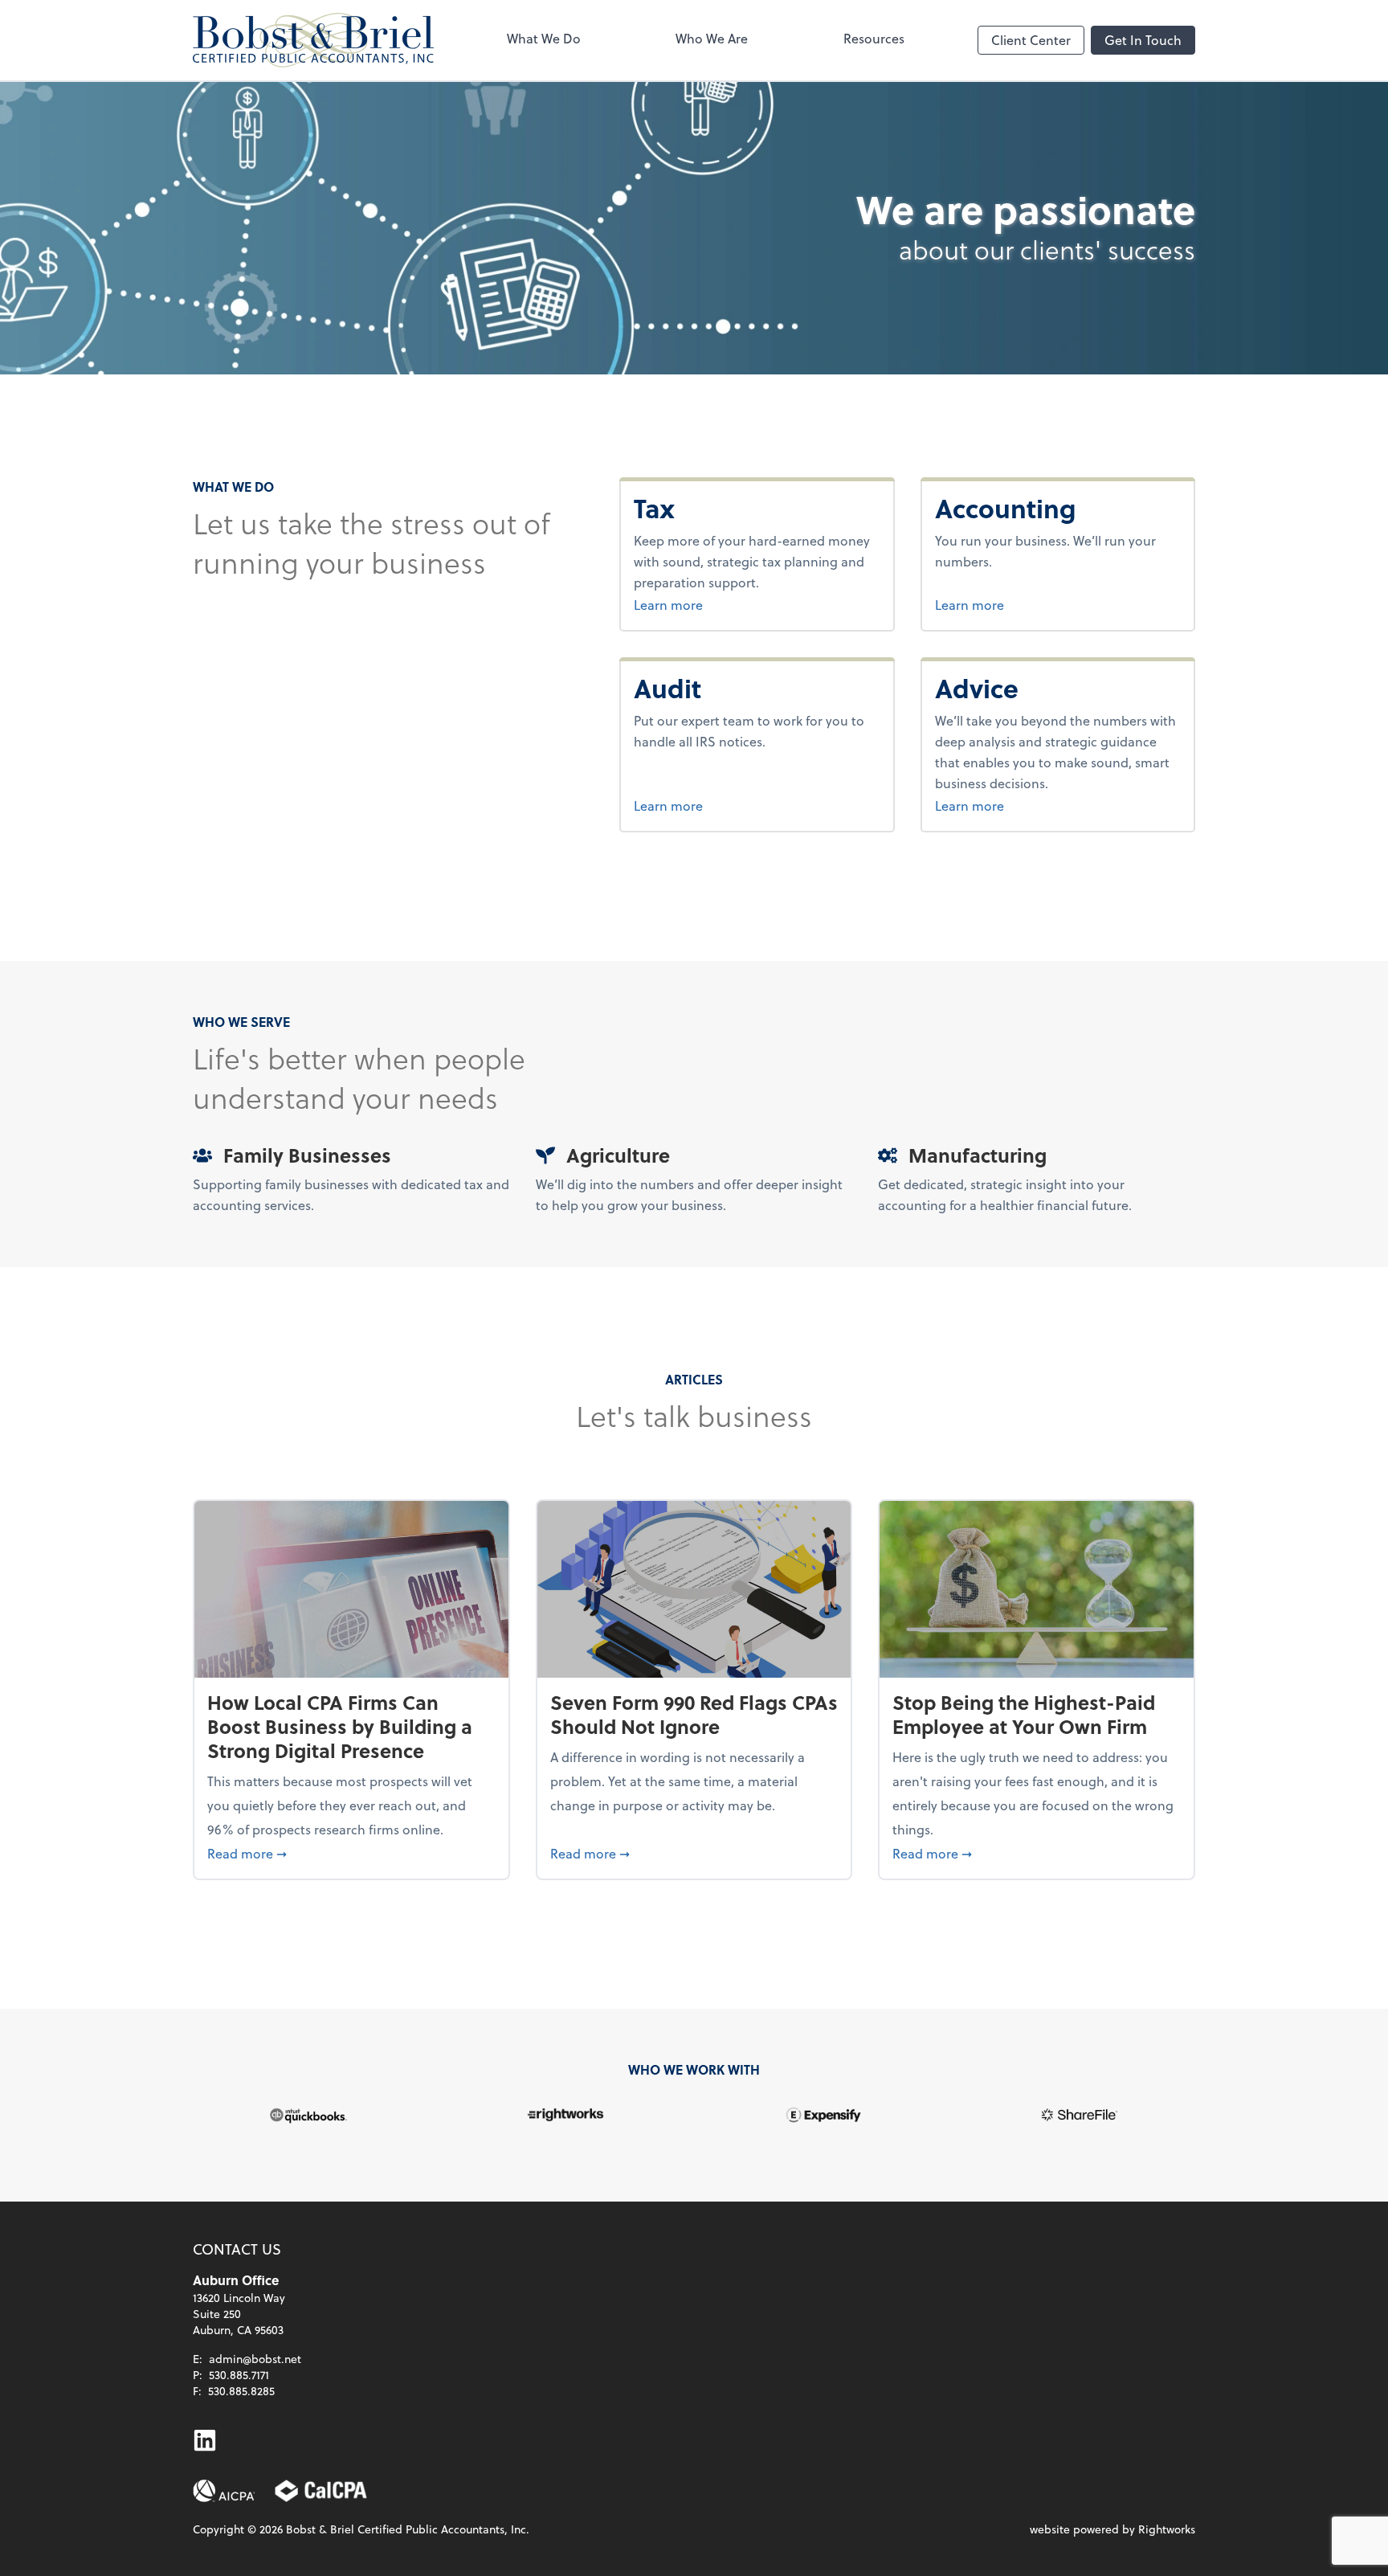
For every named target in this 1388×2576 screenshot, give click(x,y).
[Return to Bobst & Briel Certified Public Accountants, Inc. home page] (313, 40)
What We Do (544, 38)
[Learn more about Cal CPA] (321, 2491)
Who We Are (712, 38)
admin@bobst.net (255, 2359)
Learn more (698, 604)
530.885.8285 (241, 2391)
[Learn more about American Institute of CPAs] (224, 2491)
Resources (874, 38)
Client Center (1031, 40)
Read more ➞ (351, 1853)
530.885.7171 (239, 2375)
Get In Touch (1143, 40)
